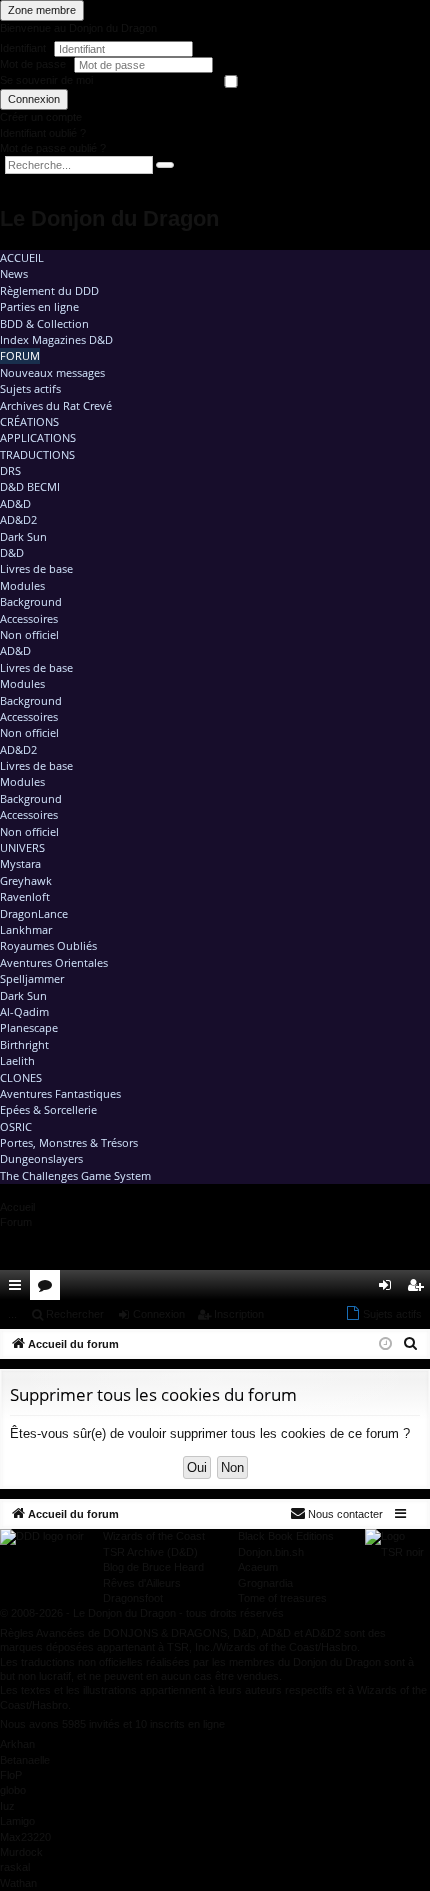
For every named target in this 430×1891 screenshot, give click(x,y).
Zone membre (42, 10)
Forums (49, 1289)
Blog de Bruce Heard (153, 1567)
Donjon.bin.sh (271, 1552)
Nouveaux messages (52, 372)
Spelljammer (32, 978)
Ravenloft (25, 896)
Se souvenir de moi (46, 80)
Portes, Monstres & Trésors (69, 1142)
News (14, 273)
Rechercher (75, 1314)
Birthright (24, 1044)
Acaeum (258, 1567)
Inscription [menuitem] (419, 1289)
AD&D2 (18, 519)
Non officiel (29, 634)
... (12, 1314)
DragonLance (34, 913)
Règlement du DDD (49, 290)
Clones (21, 1077)
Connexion (34, 99)
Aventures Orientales (54, 962)
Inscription (239, 1314)
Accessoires (29, 618)
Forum (20, 355)
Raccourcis (19, 1289)
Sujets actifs (30, 388)
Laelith (17, 1060)
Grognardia (265, 1583)
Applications (38, 437)
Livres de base (36, 568)
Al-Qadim (24, 1011)
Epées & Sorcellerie (48, 1109)
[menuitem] (358, 1285)
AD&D (15, 503)
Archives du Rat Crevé (56, 405)
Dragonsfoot (133, 1598)
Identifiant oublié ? (43, 133)
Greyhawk (26, 880)
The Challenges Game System (75, 1175)
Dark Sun (23, 536)
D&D (12, 552)
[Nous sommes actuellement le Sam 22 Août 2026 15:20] (385, 1344)
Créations (29, 421)
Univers (22, 847)
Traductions (37, 454)
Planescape (29, 1027)
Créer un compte (41, 117)
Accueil (22, 257)
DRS (10, 470)
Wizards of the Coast (154, 1536)
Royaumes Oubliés (48, 945)
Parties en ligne (39, 306)
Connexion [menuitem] (389, 1289)
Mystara (20, 863)
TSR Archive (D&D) (150, 1552)
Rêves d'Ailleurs (142, 1583)
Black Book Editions (286, 1536)
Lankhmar (26, 929)
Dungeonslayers (41, 1158)
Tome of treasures (282, 1598)
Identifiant (23, 48)
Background (31, 601)
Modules (22, 585)
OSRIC (16, 1126)
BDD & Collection (44, 323)
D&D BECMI (30, 486)
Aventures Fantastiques (60, 1093)
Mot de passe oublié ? (53, 148)
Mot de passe (34, 64)
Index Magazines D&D (56, 339)
